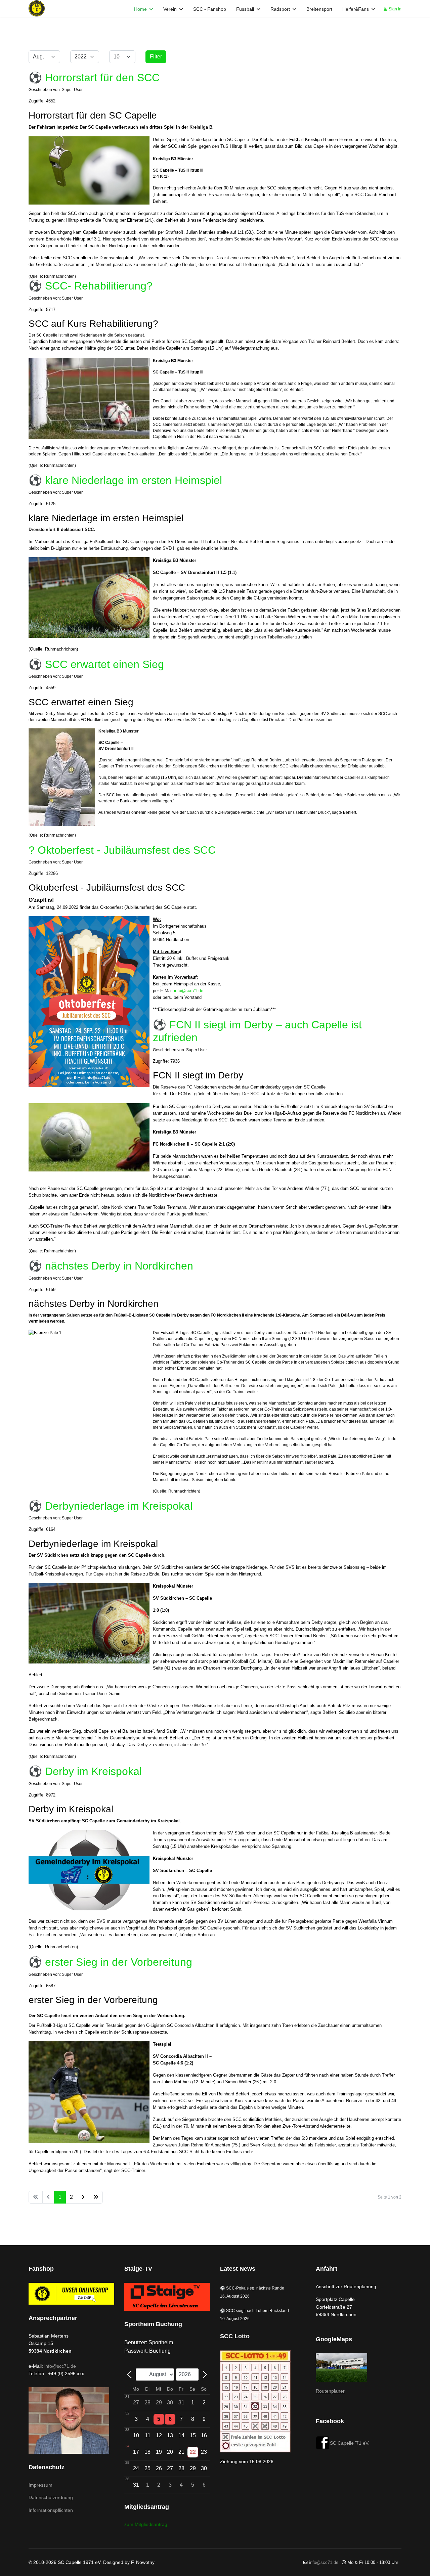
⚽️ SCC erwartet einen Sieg (96, 664)
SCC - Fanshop (210, 9)
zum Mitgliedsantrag (146, 2524)
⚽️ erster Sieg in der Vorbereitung (110, 1962)
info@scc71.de (189, 991)
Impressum (40, 2485)
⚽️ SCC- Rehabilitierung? (91, 286)
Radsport (280, 9)
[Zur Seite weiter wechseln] (83, 2197)
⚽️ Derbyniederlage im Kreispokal (111, 1506)
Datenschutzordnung (51, 2497)
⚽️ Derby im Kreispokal (85, 1771)
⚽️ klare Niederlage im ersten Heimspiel (125, 480)
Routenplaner (330, 2391)
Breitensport (319, 9)
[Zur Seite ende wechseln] (96, 2197)
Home (140, 9)
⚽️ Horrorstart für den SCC (94, 78)
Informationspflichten (51, 2510)
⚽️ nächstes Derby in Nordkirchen (111, 1266)
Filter (156, 57)
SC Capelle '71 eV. (350, 2443)
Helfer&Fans (356, 9)
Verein (170, 9)
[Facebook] (323, 2443)
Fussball (245, 9)
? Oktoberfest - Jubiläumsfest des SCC (122, 850)
